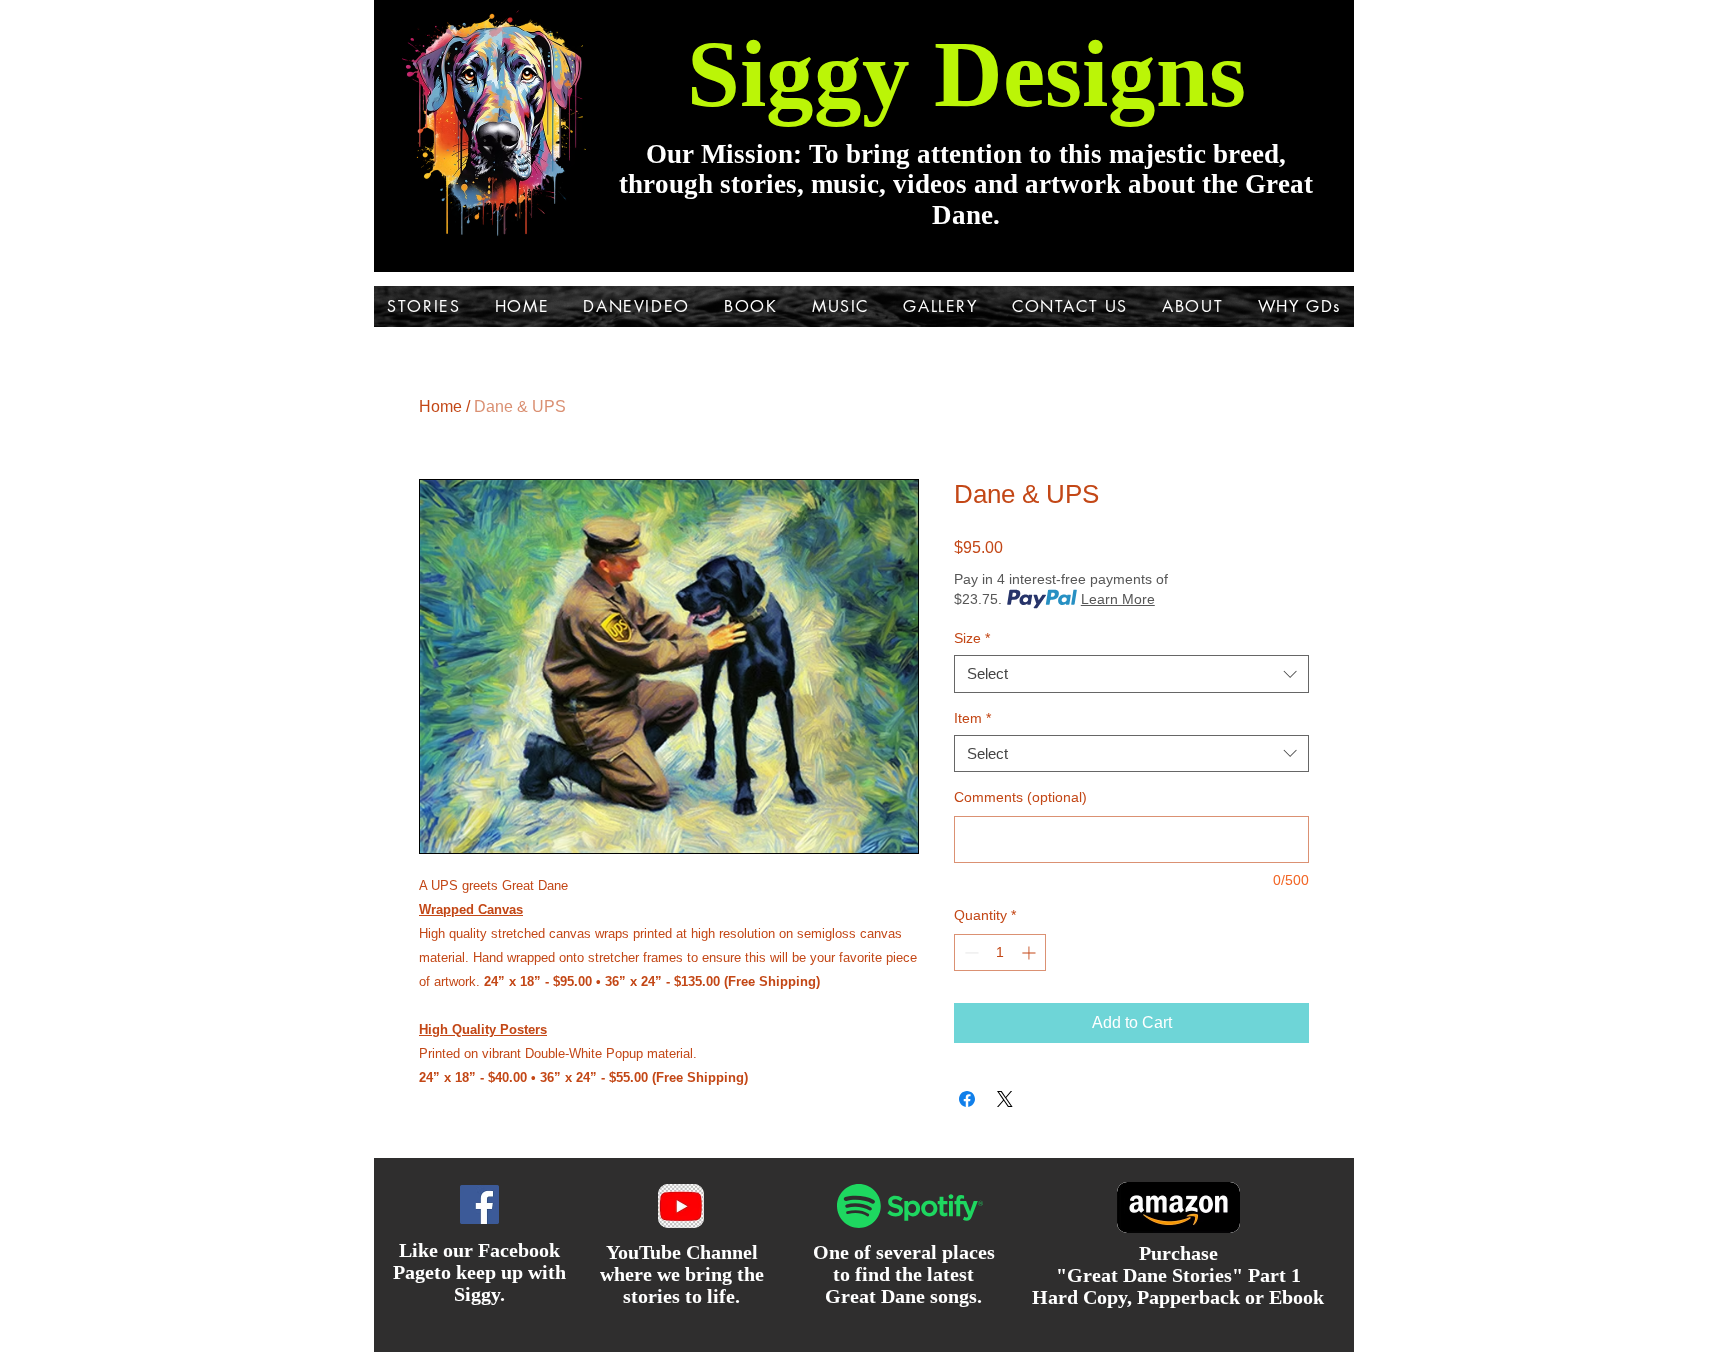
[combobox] (1131, 674)
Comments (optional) (1020, 797)
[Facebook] (479, 1204)
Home (440, 406)
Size (972, 638)
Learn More (1118, 599)
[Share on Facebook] (967, 1099)
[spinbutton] (1000, 952)
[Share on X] (1005, 1099)
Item (972, 718)
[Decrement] (969, 952)
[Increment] (1030, 952)
